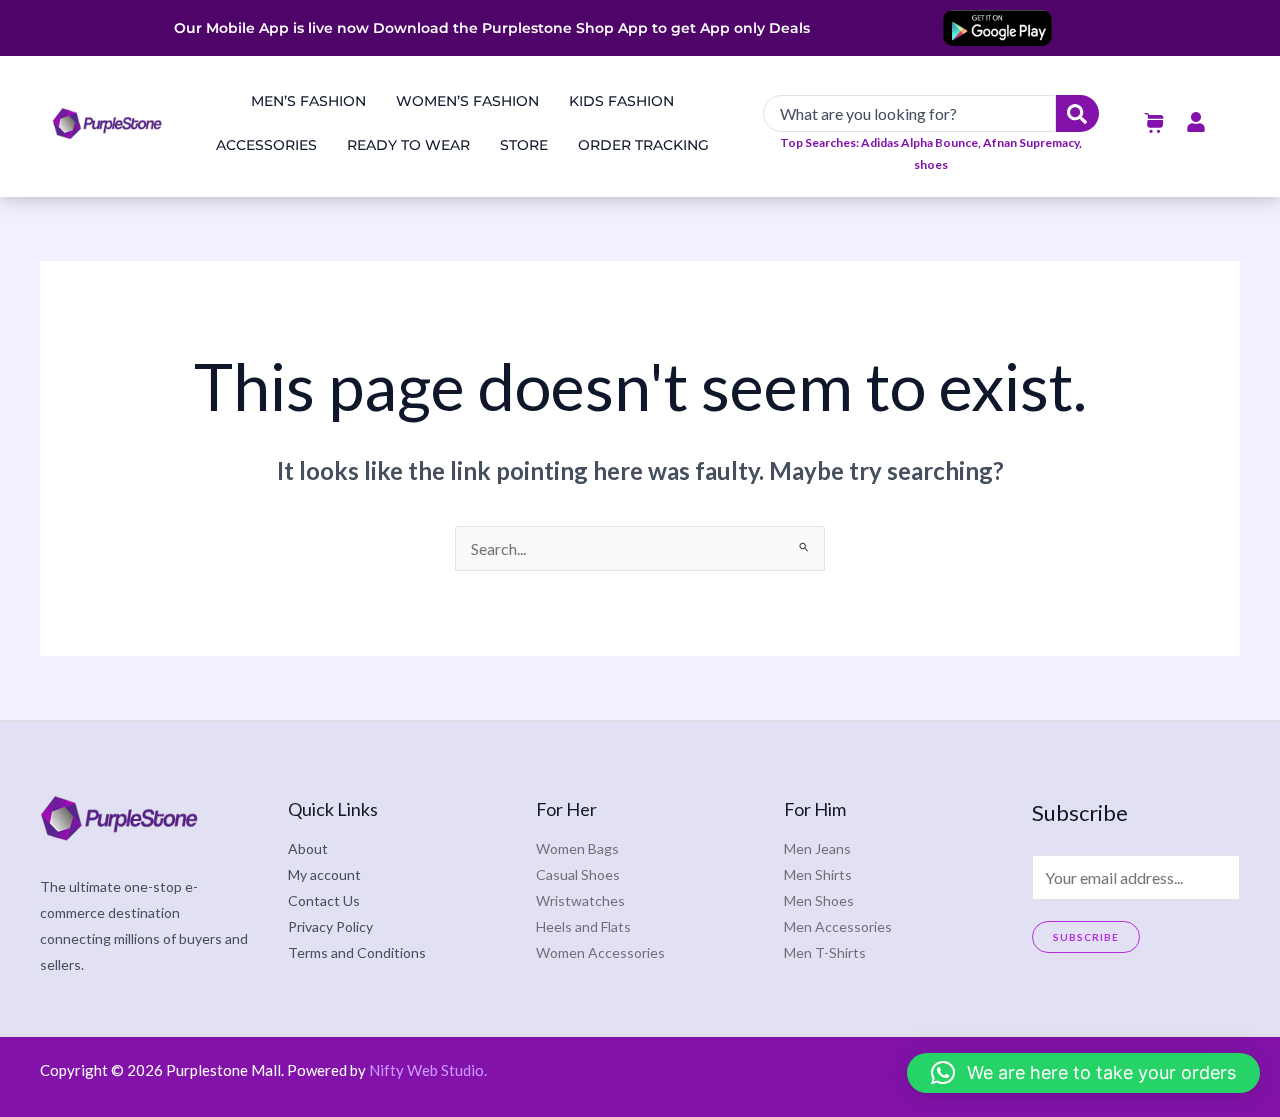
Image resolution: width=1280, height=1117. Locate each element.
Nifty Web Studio (426, 1070)
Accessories (266, 145)
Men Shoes (819, 900)
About (308, 848)
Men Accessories (838, 926)
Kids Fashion (621, 101)
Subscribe (1086, 937)
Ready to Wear (408, 145)
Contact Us (324, 900)
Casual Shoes (578, 874)
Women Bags (577, 848)
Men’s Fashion (308, 101)
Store (524, 145)
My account (324, 874)
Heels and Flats (583, 926)
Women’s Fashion (467, 101)
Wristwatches (580, 900)
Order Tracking (643, 145)
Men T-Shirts (825, 952)
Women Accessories (600, 952)
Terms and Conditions (357, 952)
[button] (1083, 1073)
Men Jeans (817, 848)
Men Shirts (818, 874)
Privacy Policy (330, 926)
